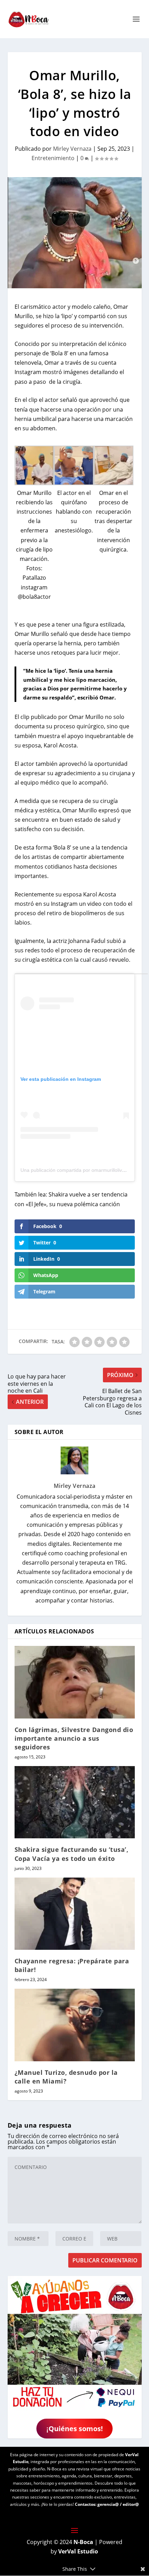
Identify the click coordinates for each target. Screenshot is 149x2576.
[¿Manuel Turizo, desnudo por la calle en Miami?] (75, 2025)
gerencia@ (108, 2504)
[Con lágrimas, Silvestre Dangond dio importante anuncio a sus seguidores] (75, 1682)
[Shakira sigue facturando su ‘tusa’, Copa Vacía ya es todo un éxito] (75, 1802)
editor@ (131, 2504)
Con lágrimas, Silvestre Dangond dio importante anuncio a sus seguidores (74, 1738)
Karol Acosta (100, 894)
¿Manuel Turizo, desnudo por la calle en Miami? (66, 2077)
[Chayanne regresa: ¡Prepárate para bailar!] (75, 1914)
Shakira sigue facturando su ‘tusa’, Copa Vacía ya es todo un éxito (72, 1854)
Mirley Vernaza (72, 149)
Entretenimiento (53, 158)
